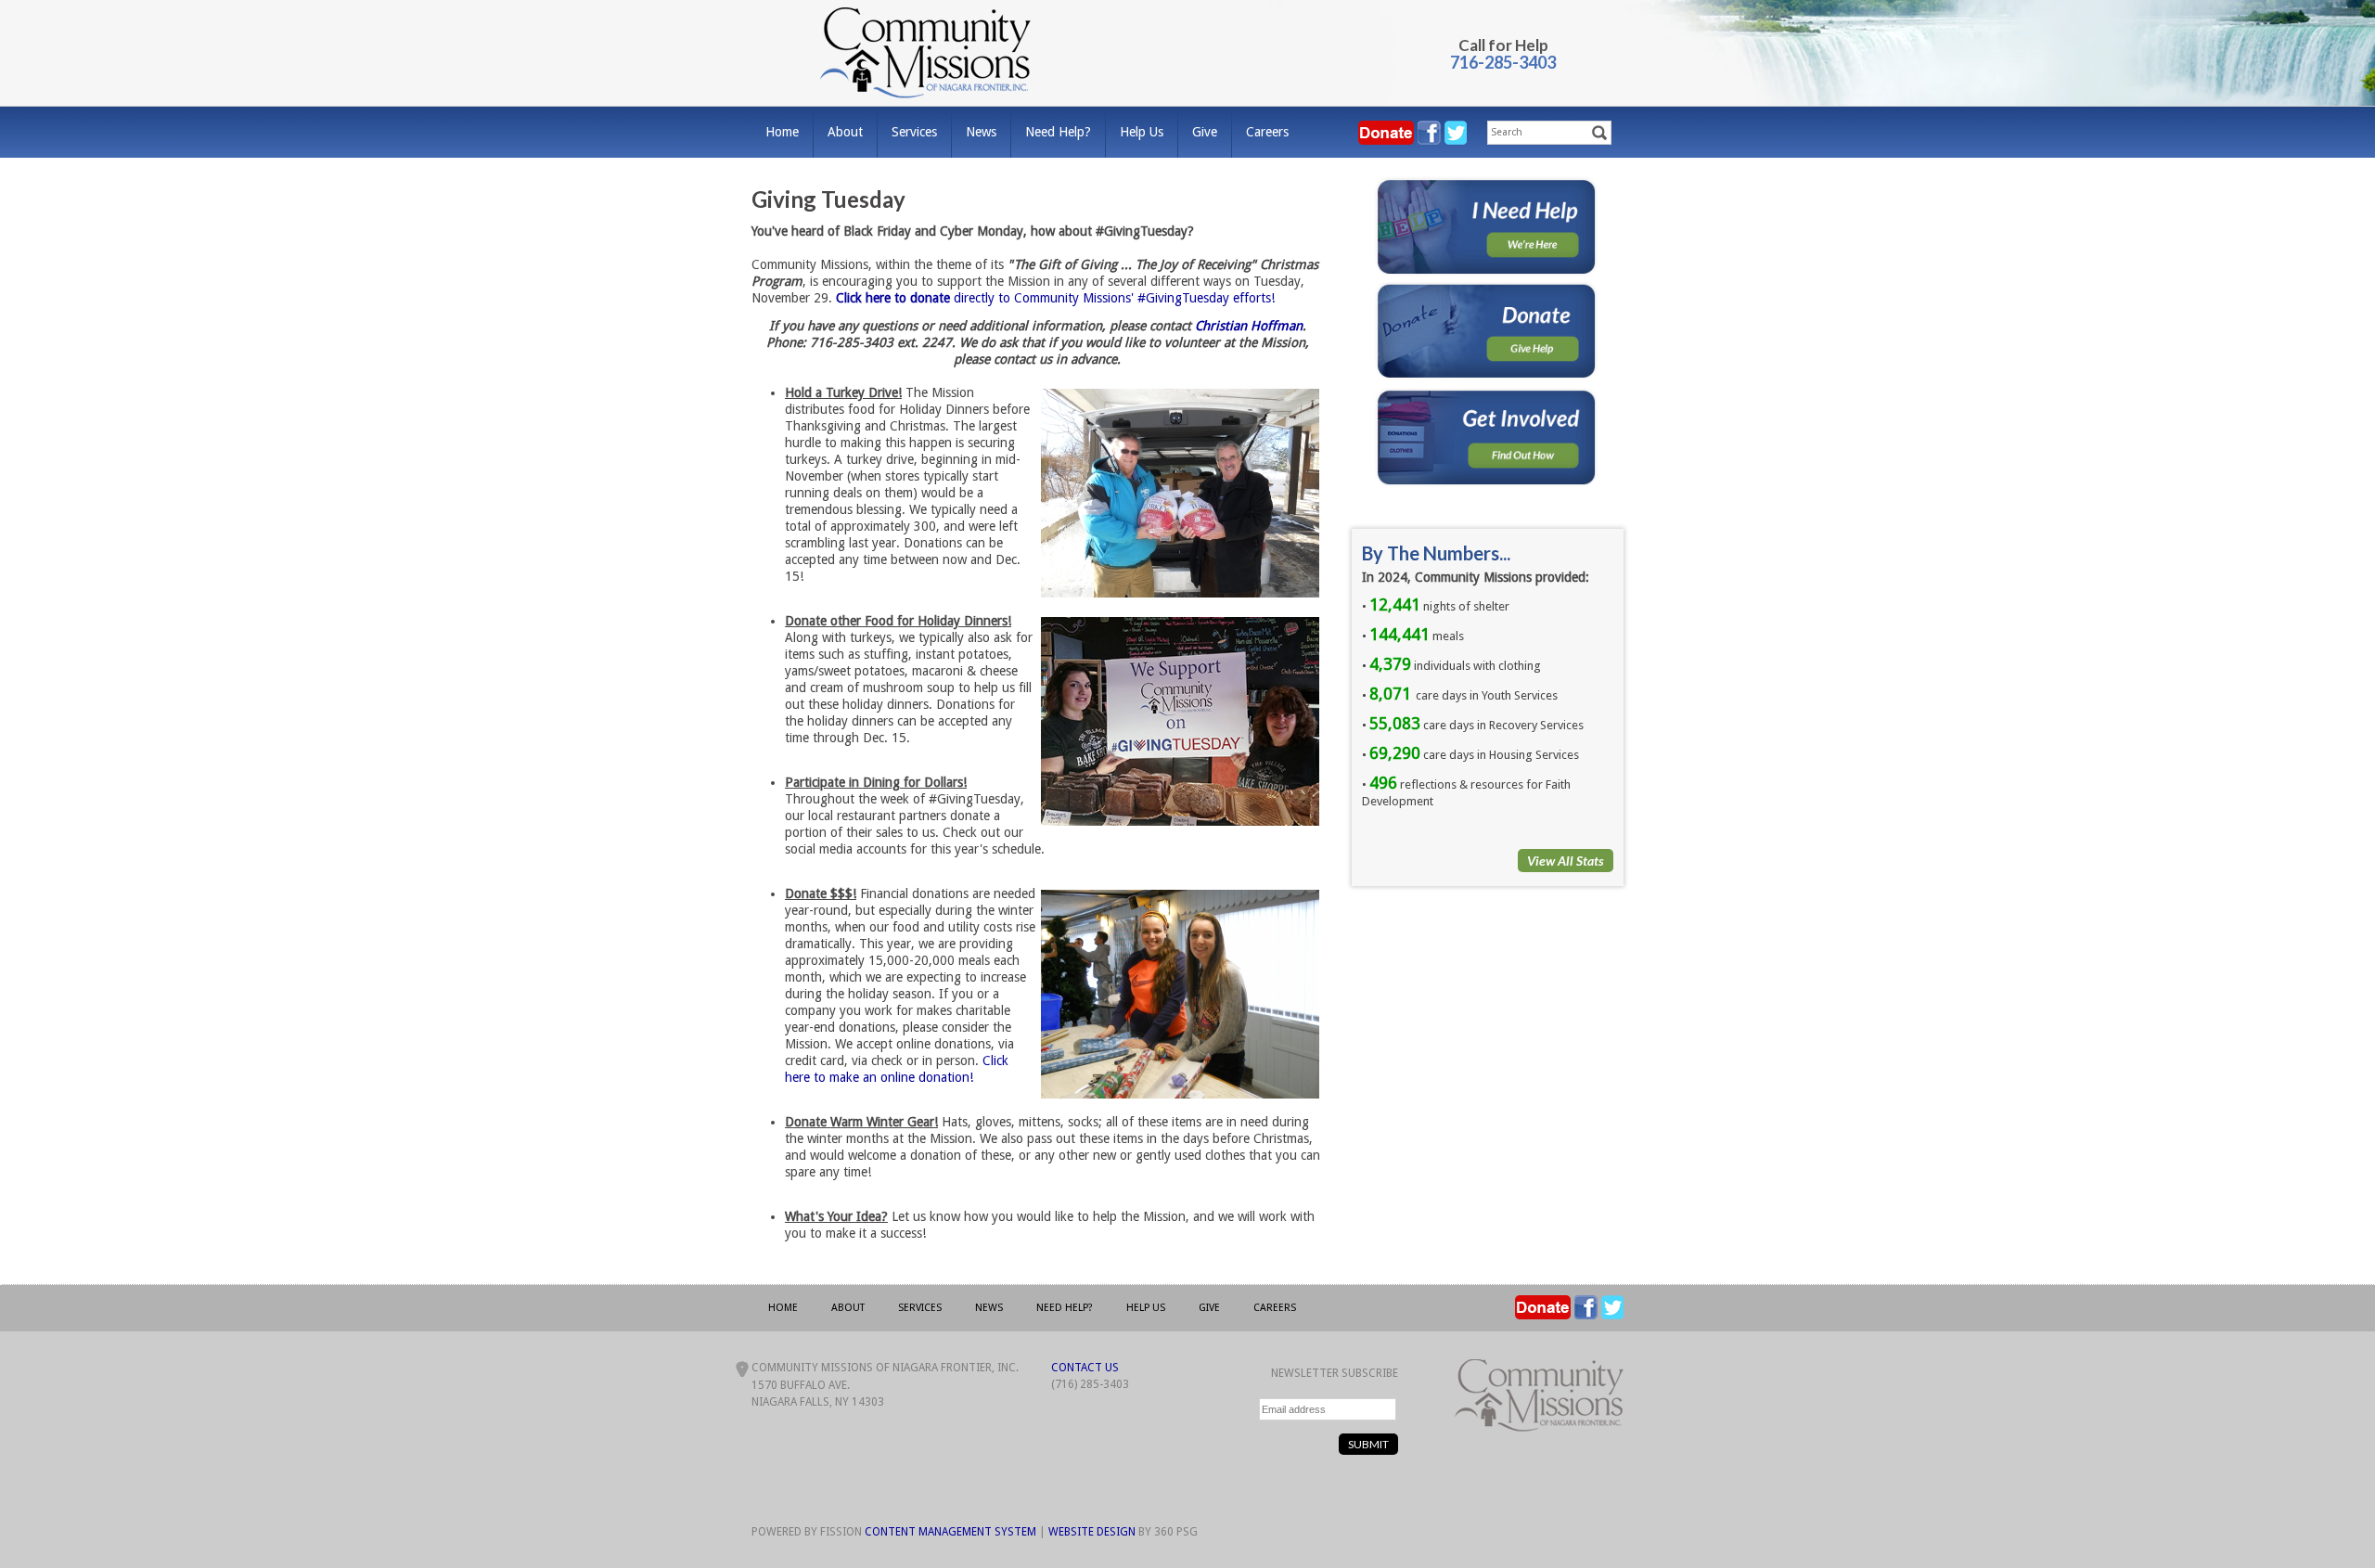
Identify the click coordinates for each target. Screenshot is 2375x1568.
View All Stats (1566, 861)
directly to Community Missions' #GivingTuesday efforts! (1055, 298)
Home (782, 132)
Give (1205, 132)
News (981, 132)
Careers (1267, 132)
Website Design (1092, 1532)
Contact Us (1085, 1368)
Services (914, 132)
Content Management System (950, 1532)
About (845, 132)
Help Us (1142, 132)
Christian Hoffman (1249, 326)
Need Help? (1058, 132)
